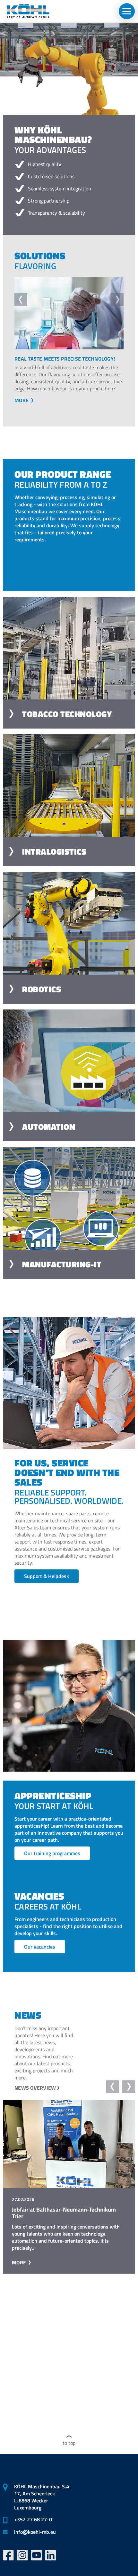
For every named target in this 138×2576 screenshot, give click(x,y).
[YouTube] (37, 2555)
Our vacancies (40, 1952)
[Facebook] (8, 2555)
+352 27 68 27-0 (33, 2519)
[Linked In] (51, 2555)
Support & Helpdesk (47, 1582)
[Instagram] (22, 2555)
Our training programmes (52, 1859)
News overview (35, 2093)
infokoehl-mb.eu (35, 2532)
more (22, 407)
